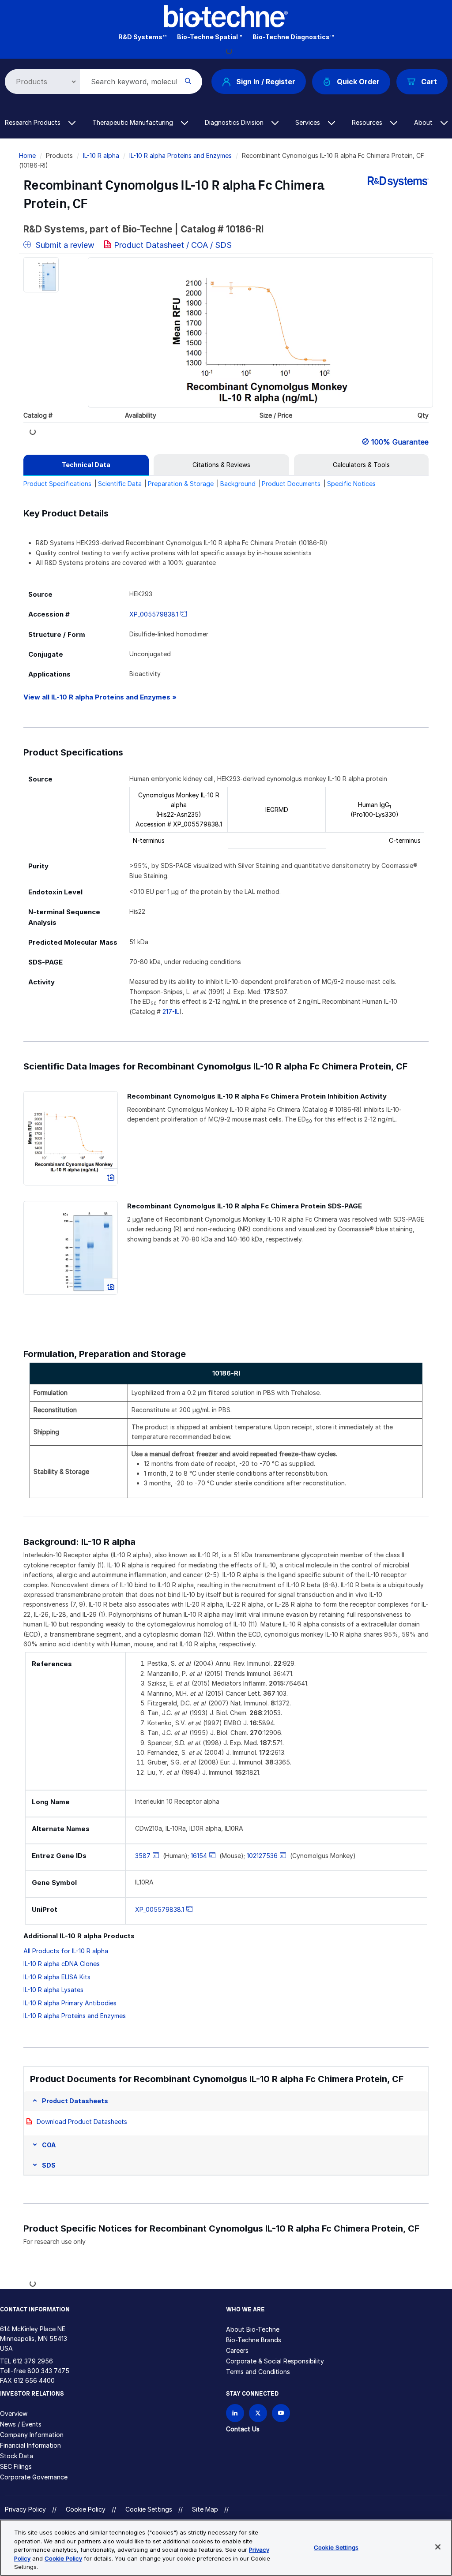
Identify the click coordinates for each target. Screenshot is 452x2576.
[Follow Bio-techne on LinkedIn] (235, 2413)
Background (238, 484)
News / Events (21, 2424)
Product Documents (291, 484)
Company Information (32, 2435)
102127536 (262, 1856)
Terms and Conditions (258, 2372)
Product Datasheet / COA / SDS (173, 245)
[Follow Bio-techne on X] (258, 2413)
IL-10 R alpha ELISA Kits (57, 1977)
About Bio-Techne (253, 2329)
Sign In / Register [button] (266, 82)
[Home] (226, 16)
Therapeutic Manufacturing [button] (134, 122)
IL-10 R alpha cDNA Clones (62, 1964)
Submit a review (64, 245)
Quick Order (358, 82)
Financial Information (30, 2445)
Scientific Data (120, 484)
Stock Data (17, 2456)
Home (27, 155)
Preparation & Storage (181, 484)
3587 (143, 1856)
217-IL (171, 1011)
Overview (14, 2413)
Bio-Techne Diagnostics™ (293, 37)
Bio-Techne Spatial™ (209, 37)
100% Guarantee (400, 442)
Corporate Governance (34, 2477)
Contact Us (243, 2429)
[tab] (86, 465)
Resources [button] (368, 122)
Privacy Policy (25, 2509)
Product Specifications (57, 484)
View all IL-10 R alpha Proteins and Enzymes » (100, 697)
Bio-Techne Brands (254, 2340)
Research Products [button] (34, 122)
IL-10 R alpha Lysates (53, 1990)
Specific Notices (351, 484)
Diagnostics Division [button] (235, 122)
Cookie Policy (86, 2509)
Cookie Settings (149, 2509)
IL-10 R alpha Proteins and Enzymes (181, 155)
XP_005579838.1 (154, 614)
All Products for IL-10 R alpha (66, 1951)
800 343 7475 (48, 2371)
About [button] (424, 122)
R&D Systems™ (142, 37)
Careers (237, 2350)
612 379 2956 (33, 2361)
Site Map (205, 2509)
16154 (199, 1856)
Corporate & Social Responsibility (275, 2361)
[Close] (438, 2547)
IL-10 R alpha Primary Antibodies (70, 2003)
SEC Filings (16, 2466)
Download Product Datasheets (82, 2122)
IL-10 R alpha (101, 155)
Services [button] (309, 122)
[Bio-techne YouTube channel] (281, 2413)
